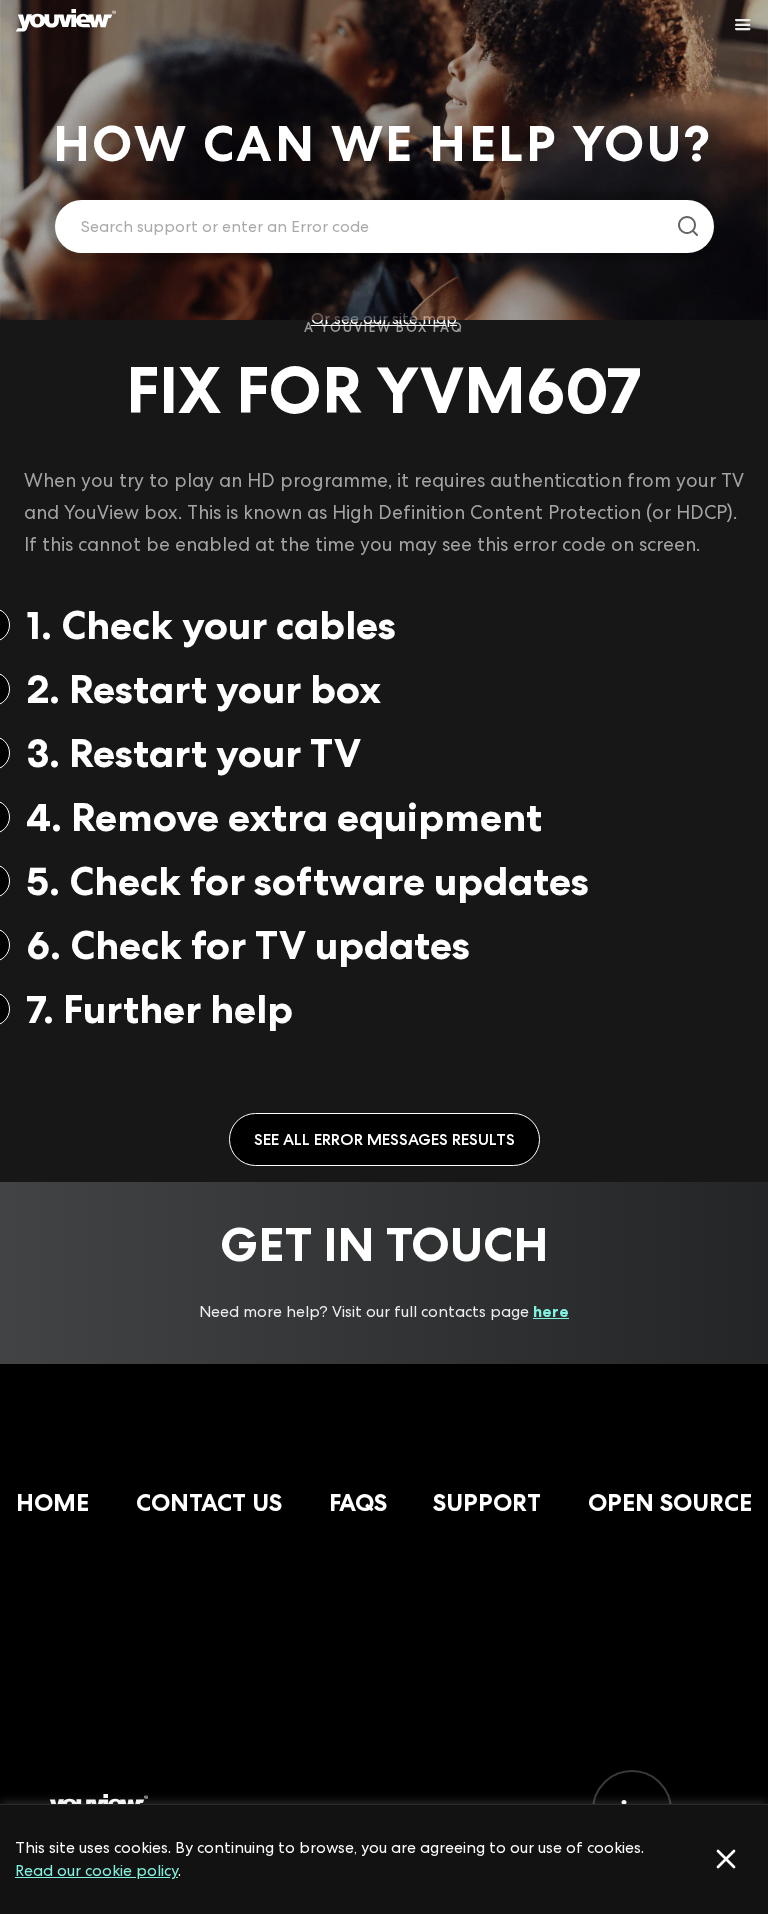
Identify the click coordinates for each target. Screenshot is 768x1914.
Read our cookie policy (96, 1870)
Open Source (670, 1502)
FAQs (358, 1502)
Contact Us (209, 1502)
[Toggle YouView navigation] (743, 25)
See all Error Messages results (384, 1139)
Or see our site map (384, 318)
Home (52, 1502)
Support (487, 1502)
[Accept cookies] (726, 1859)
